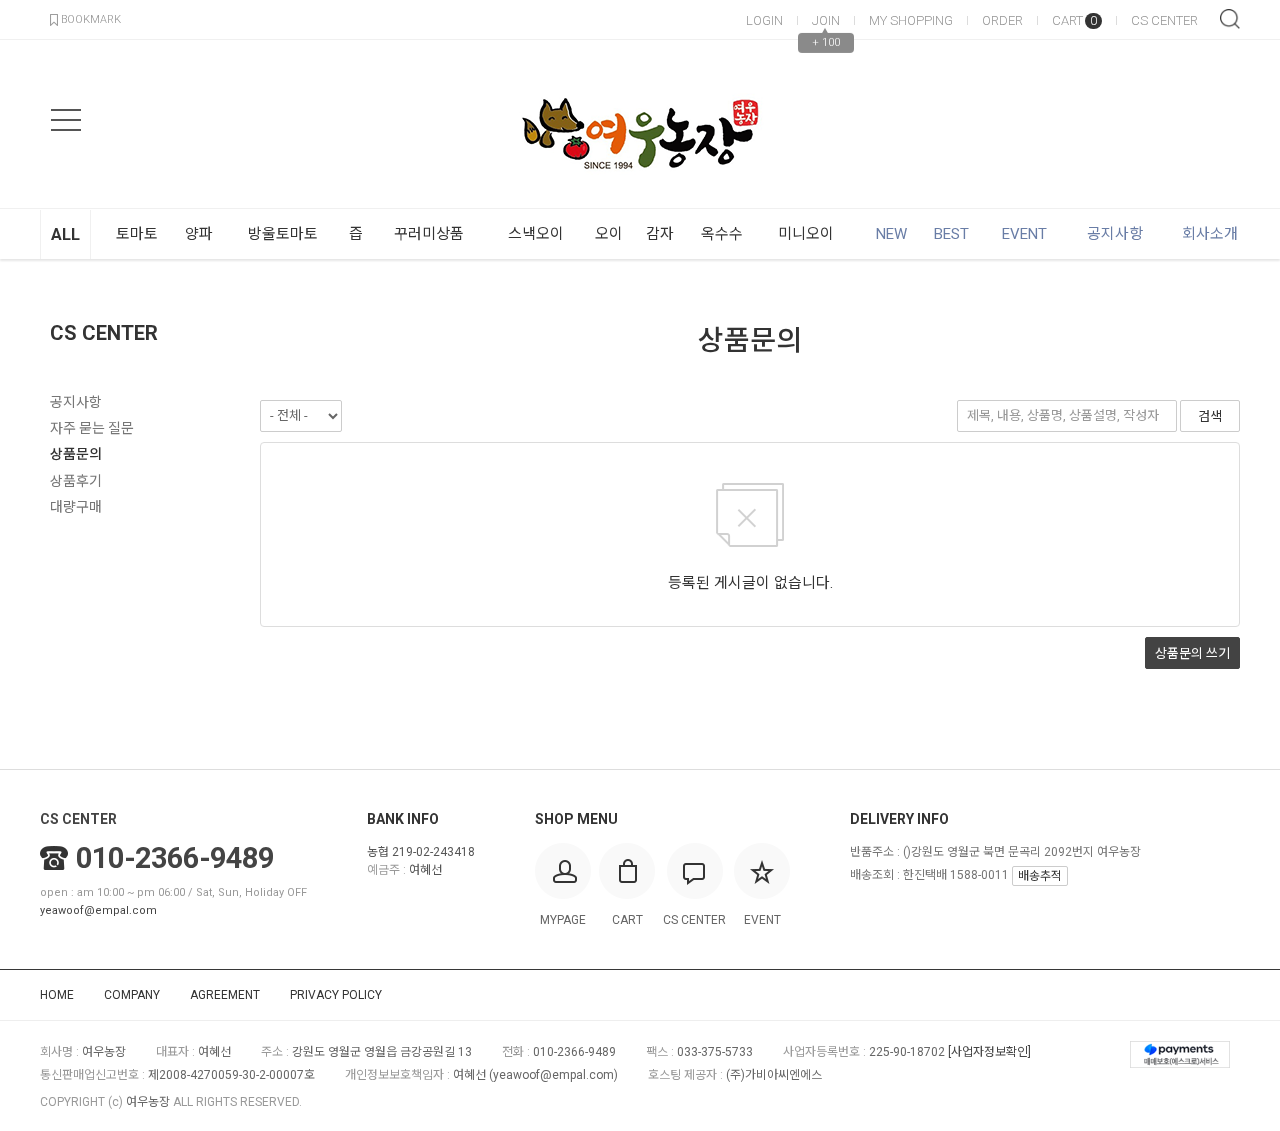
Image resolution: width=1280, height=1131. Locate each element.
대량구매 (76, 507)
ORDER (1002, 20)
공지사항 (76, 402)
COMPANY (132, 995)
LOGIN (764, 20)
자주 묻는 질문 (92, 428)
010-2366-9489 (175, 858)
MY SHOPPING (911, 20)
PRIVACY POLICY (336, 995)
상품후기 (76, 481)
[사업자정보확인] (989, 1052)
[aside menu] (66, 120)
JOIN (826, 20)
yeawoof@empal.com (98, 910)
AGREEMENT (225, 995)
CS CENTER (1164, 20)
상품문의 (76, 454)
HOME (57, 995)
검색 (1230, 19)
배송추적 (1040, 876)
